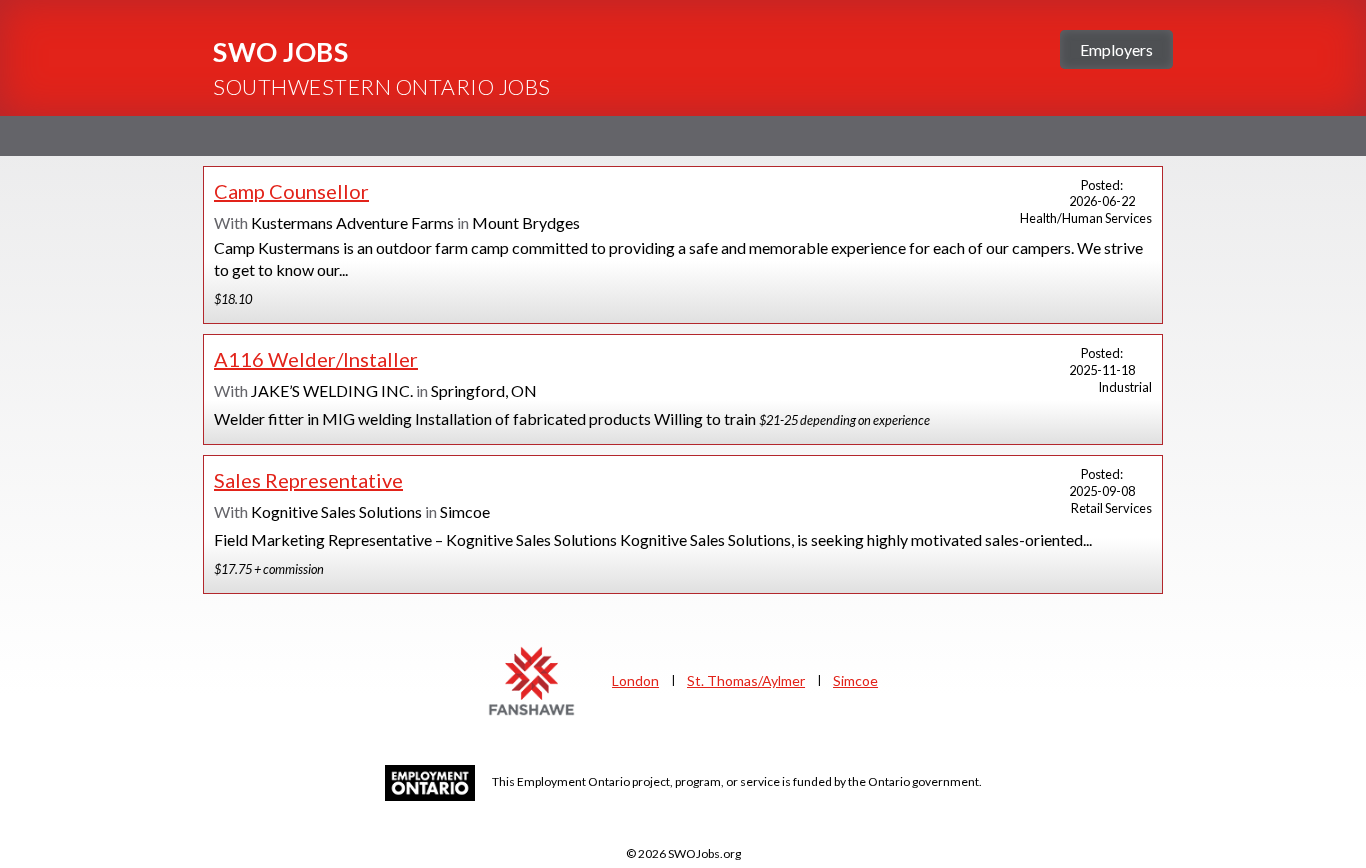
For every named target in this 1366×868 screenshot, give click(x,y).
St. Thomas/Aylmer (746, 680)
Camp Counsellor (291, 191)
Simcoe (855, 680)
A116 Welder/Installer (316, 359)
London (635, 680)
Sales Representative (308, 480)
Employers (1116, 49)
